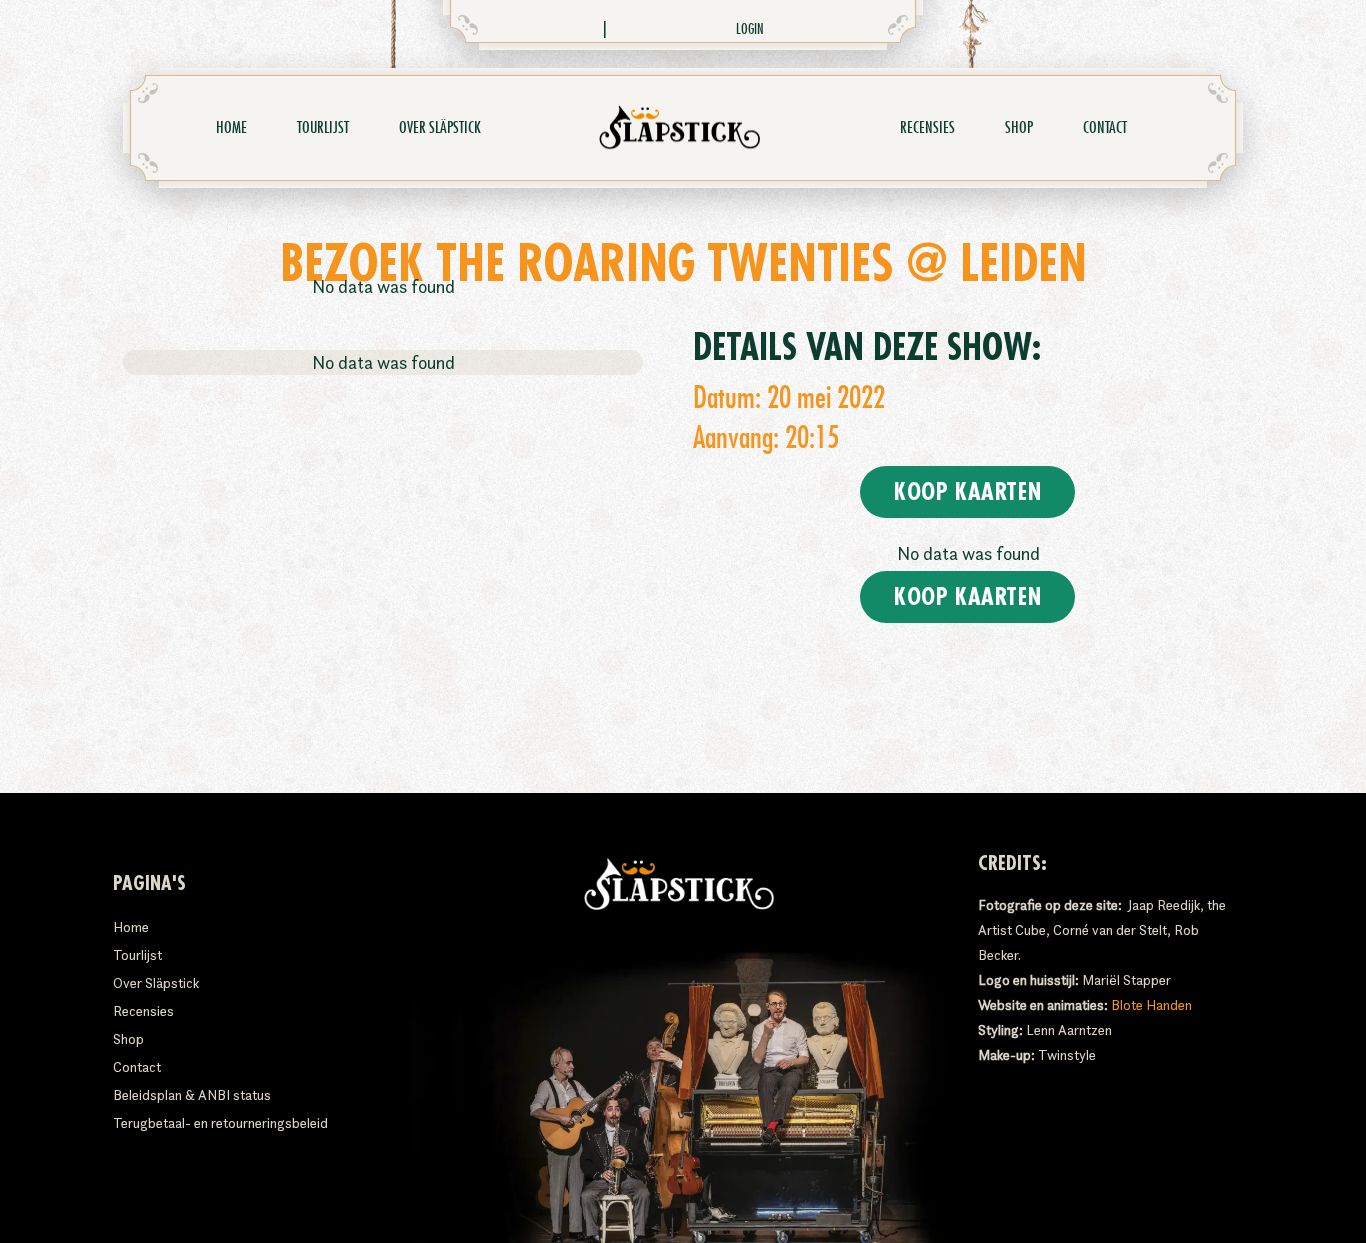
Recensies (927, 128)
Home (231, 128)
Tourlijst (323, 128)
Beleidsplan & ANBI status (192, 1095)
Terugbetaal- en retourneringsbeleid (220, 1123)
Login (750, 29)
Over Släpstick (440, 128)
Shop (1019, 128)
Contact (1105, 128)
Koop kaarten (967, 492)
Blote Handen (1151, 1005)
